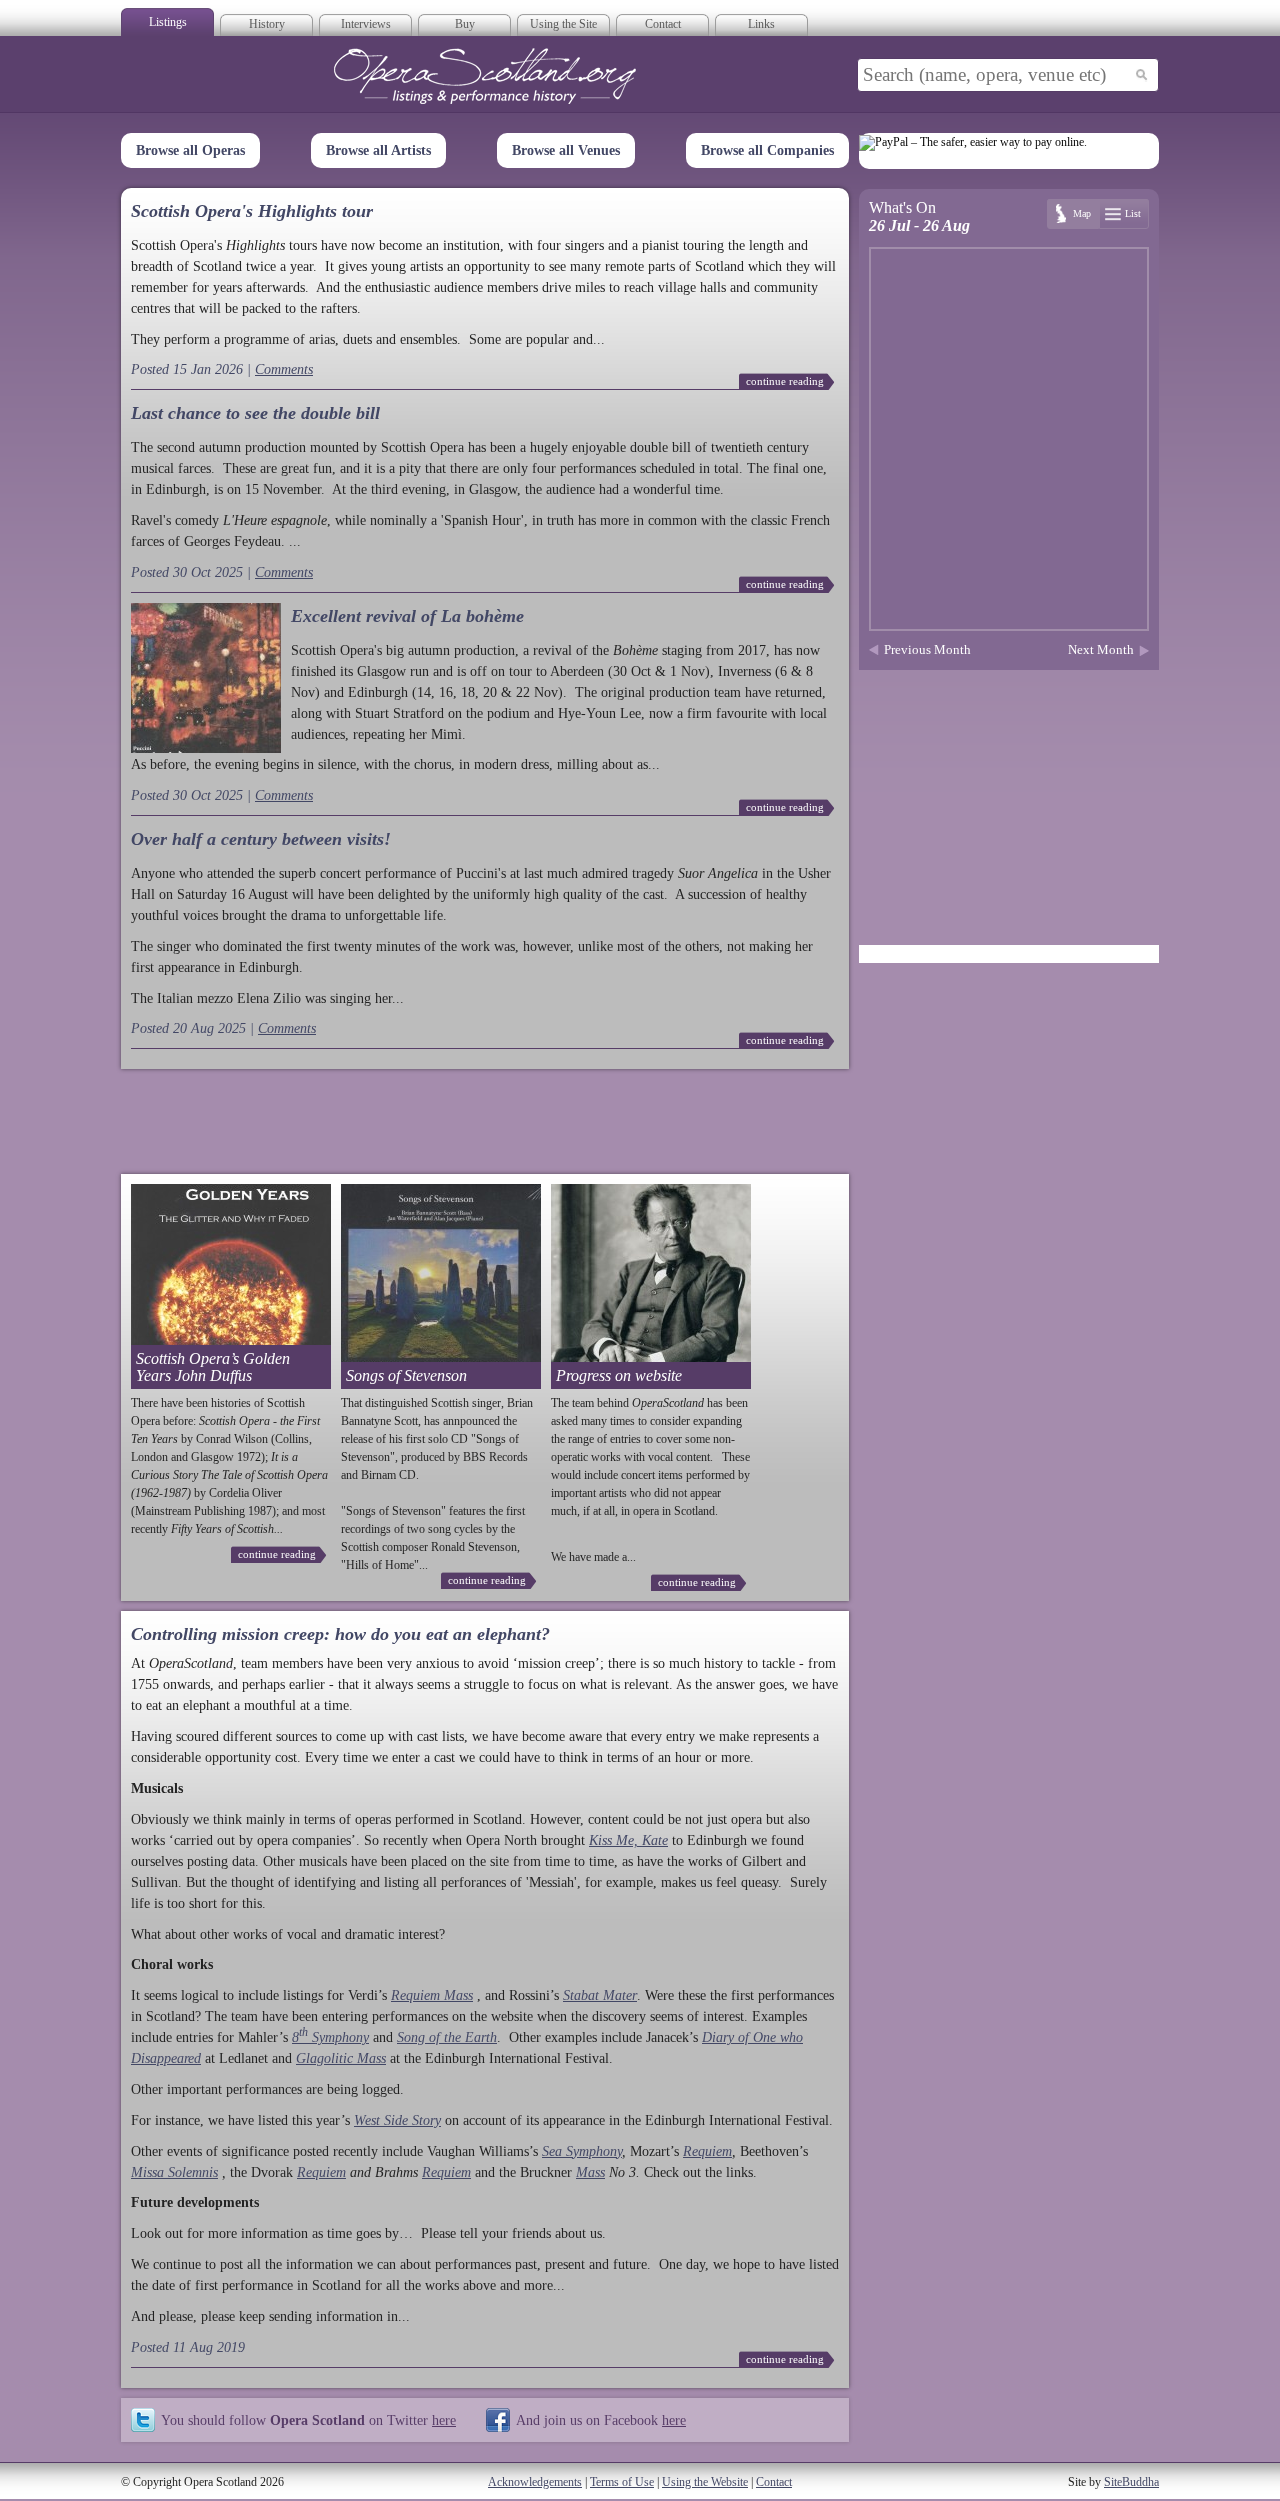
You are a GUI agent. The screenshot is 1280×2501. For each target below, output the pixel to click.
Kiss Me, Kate (628, 1840)
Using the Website (705, 2482)
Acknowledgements (535, 2482)
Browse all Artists (378, 150)
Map (1082, 213)
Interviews (366, 24)
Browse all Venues (566, 150)
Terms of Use (622, 2482)
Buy (465, 24)
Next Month (1101, 649)
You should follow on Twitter (308, 2420)
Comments (284, 369)
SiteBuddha (1131, 2482)
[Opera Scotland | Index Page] (485, 76)
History (267, 24)
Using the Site (563, 24)
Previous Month (927, 649)
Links (761, 24)
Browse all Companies (767, 150)
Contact (663, 24)
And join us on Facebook (601, 2420)
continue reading (785, 381)
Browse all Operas (190, 150)
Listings (168, 22)
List (1133, 213)
